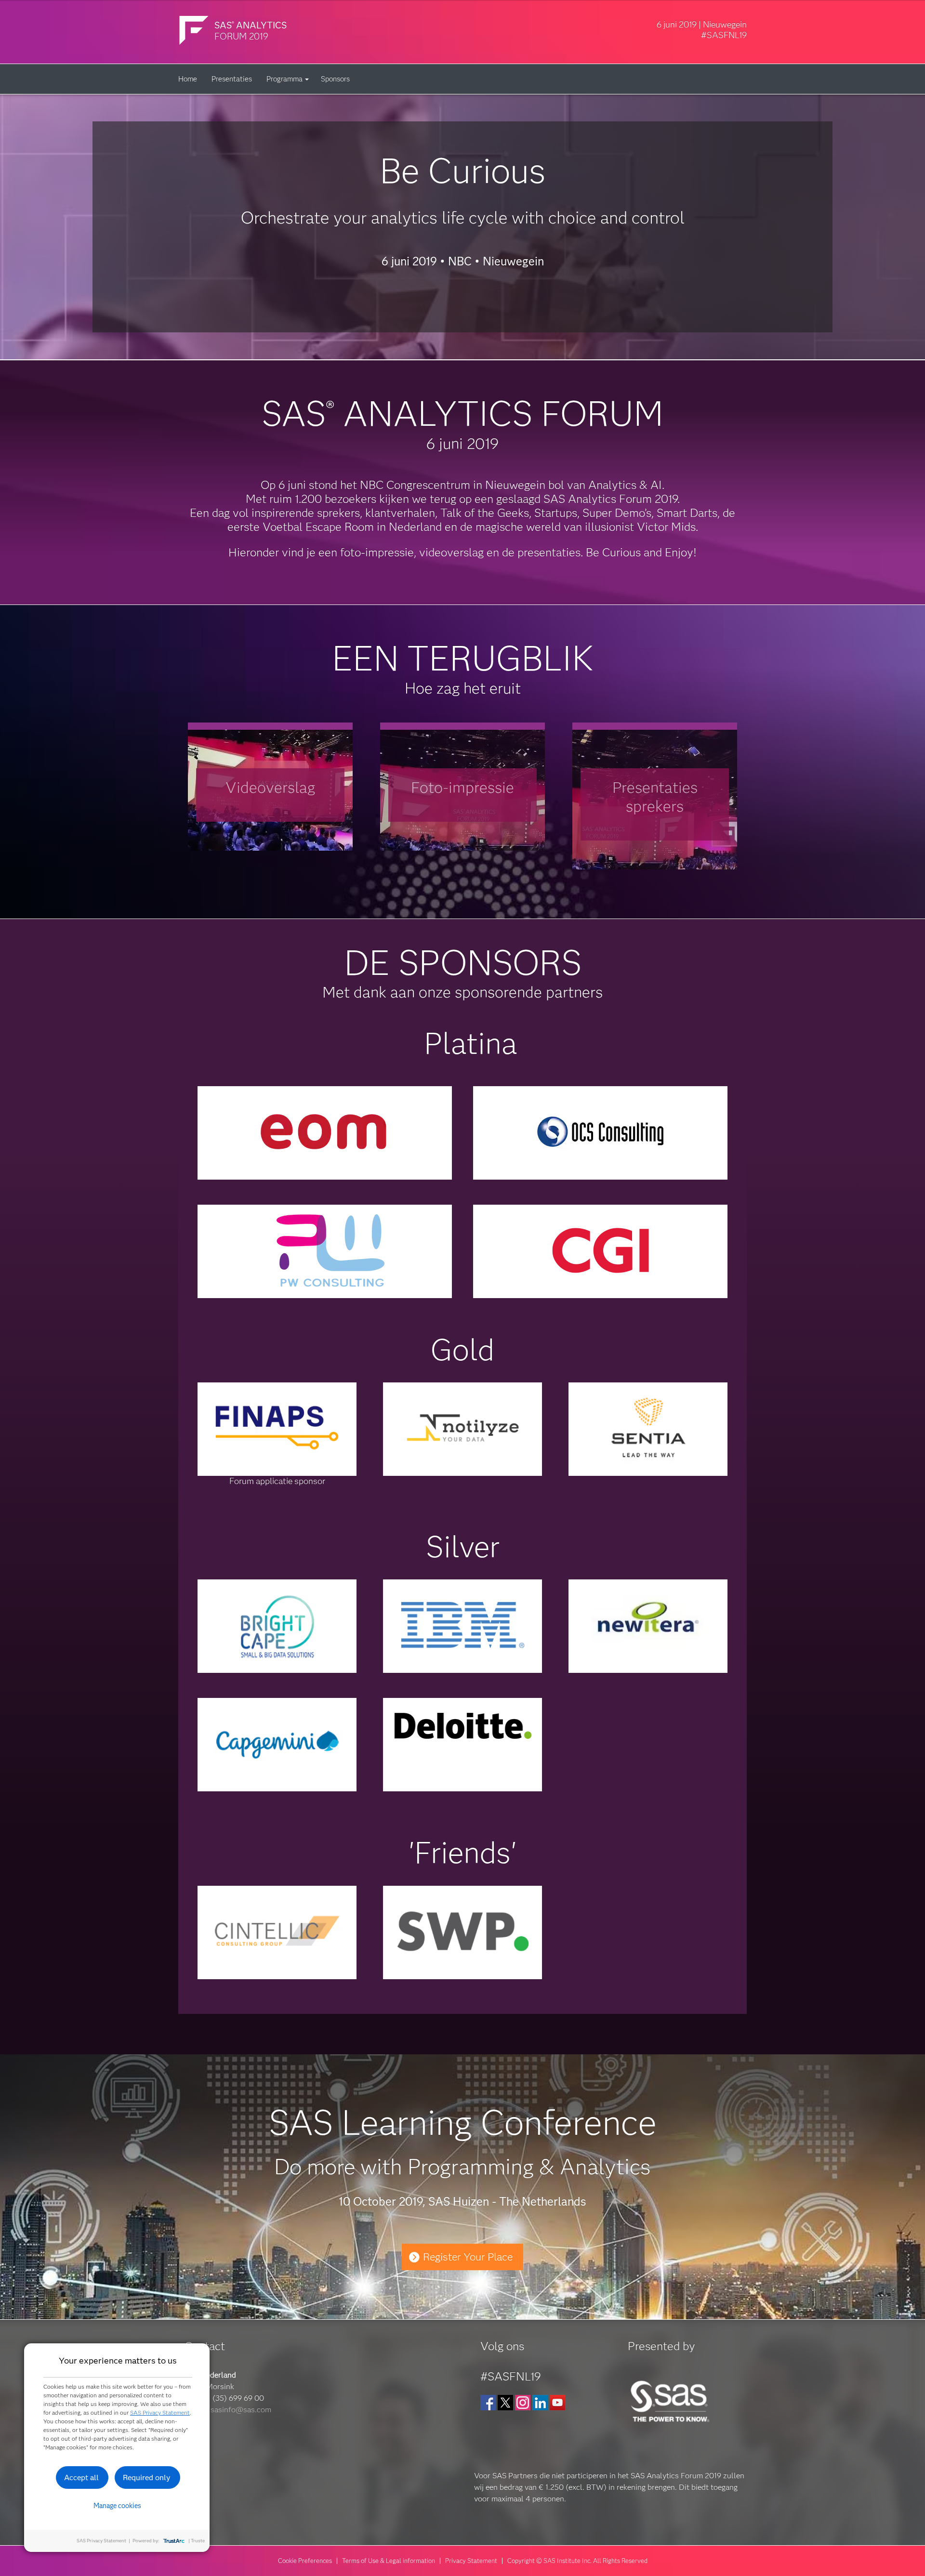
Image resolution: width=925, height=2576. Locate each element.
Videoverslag (270, 787)
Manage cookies (117, 2506)
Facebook (488, 2403)
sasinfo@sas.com (241, 2410)
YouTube (557, 2403)
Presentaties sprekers (655, 797)
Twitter (505, 2403)
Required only (147, 2477)
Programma (284, 79)
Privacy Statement (471, 2561)
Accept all (81, 2477)
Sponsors (335, 79)
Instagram (523, 2403)
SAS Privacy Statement (160, 2412)
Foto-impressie (462, 787)
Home (188, 79)
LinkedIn (540, 2403)
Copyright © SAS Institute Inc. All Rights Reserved (577, 2561)
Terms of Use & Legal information (389, 2561)
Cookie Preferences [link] (305, 2561)
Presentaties (232, 79)
